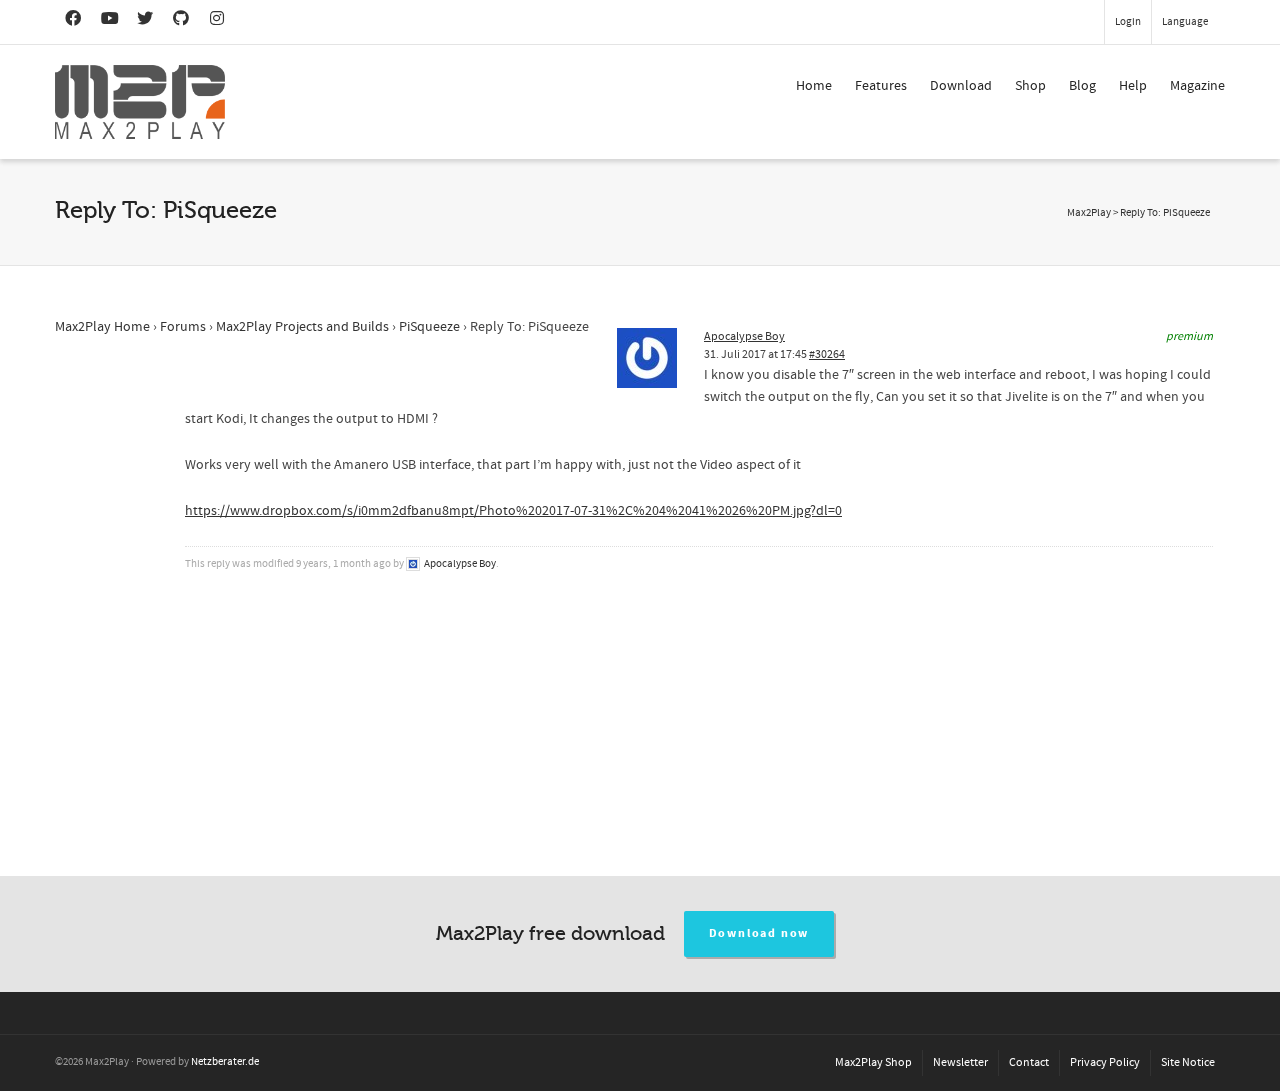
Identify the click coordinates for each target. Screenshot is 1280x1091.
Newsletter (960, 1062)
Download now (759, 933)
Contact (1029, 1062)
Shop (1030, 86)
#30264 (827, 354)
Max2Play (1089, 213)
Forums (183, 327)
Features (881, 86)
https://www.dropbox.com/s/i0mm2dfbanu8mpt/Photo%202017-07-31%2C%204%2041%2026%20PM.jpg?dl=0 (513, 511)
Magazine (1197, 86)
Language (1185, 22)
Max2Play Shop (873, 1062)
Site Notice (1188, 1062)
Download (961, 86)
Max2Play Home (102, 327)
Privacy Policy (1105, 1062)
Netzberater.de (225, 1062)
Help (1133, 86)
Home (814, 86)
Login (1128, 22)
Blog (1082, 86)
